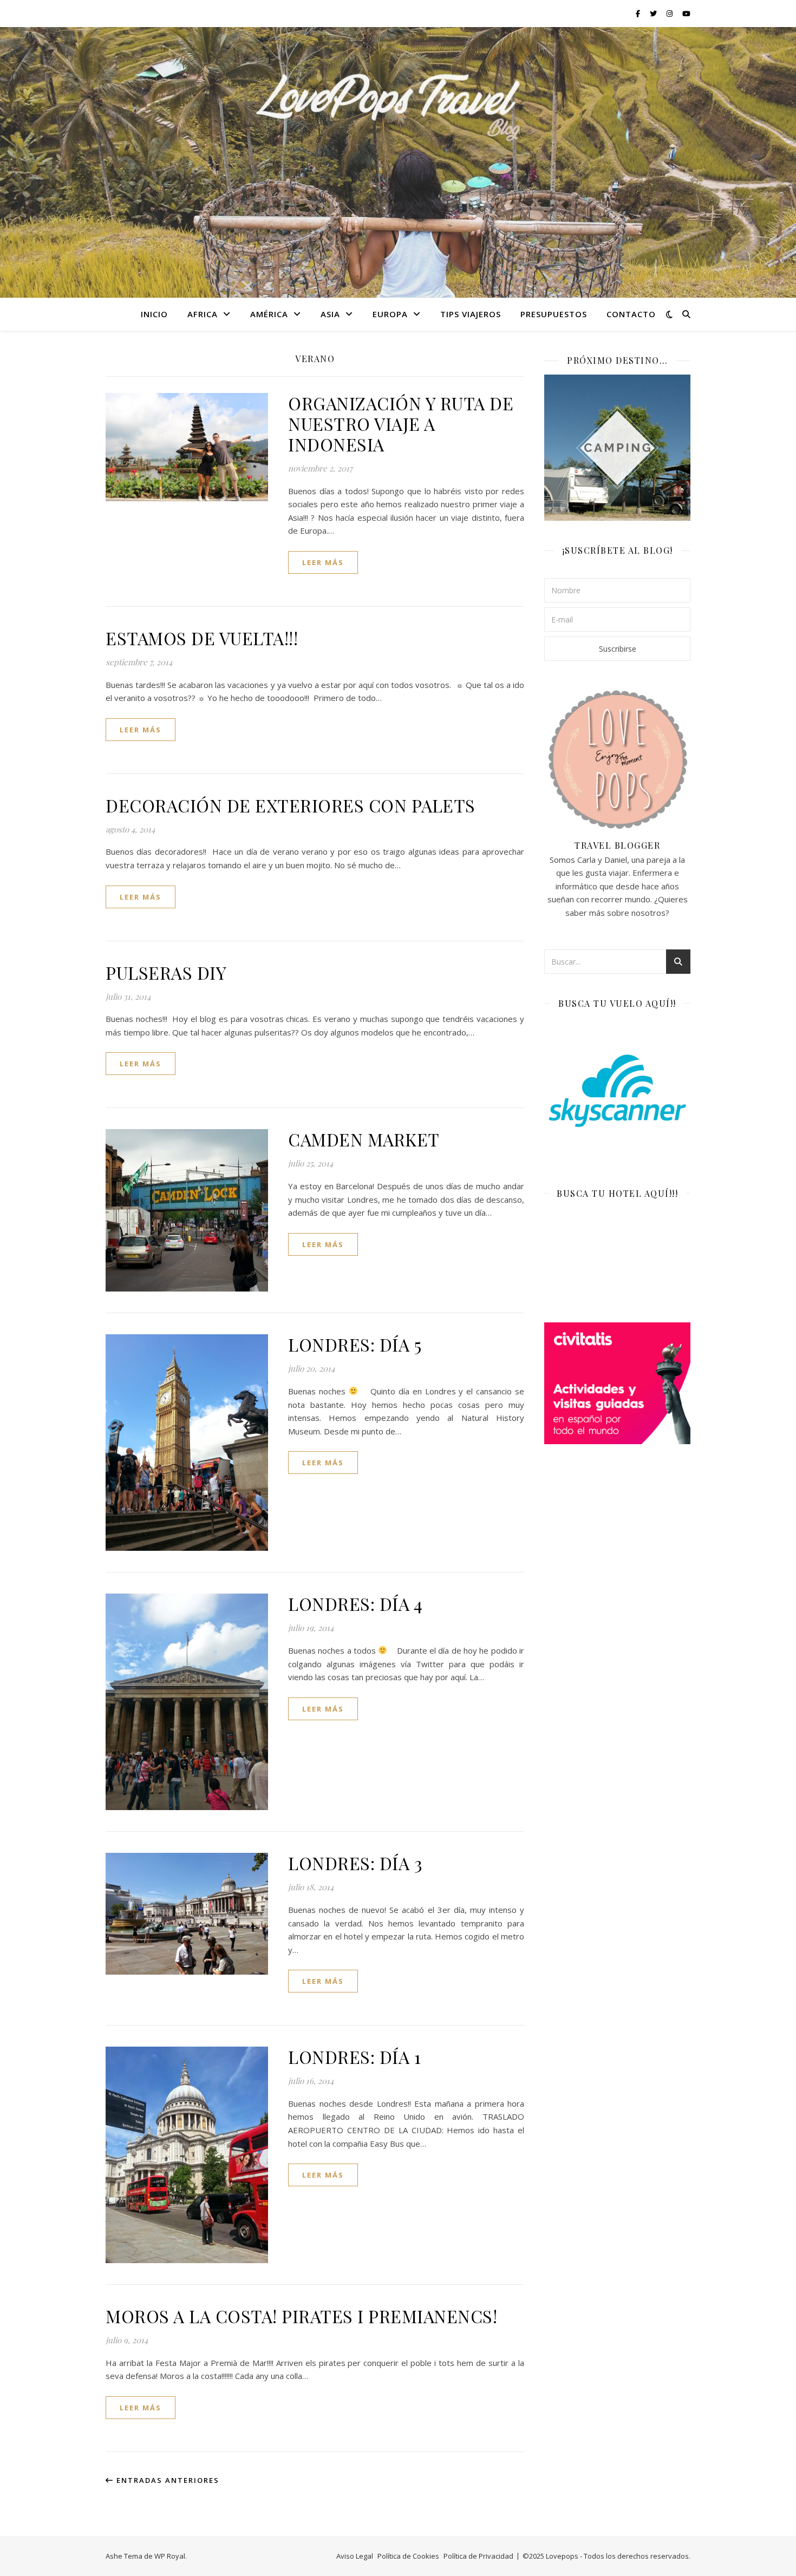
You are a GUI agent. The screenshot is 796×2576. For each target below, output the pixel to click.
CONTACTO (631, 314)
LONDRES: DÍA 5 (355, 1344)
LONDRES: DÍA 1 (354, 2057)
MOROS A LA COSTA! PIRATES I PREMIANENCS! (301, 2316)
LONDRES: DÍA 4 (355, 1604)
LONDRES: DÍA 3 (355, 1863)
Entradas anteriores (167, 2480)
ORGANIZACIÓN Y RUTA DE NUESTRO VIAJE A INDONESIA (401, 424)
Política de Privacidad (478, 2556)
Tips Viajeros (471, 314)
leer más (323, 562)
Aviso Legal (355, 2556)
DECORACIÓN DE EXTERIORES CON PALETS (291, 805)
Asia (330, 314)
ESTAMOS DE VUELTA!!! (202, 638)
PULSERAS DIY (166, 972)
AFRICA (203, 314)
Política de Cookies (408, 2556)
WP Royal (170, 2556)
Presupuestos (554, 314)
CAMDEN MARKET (364, 1139)
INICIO (154, 314)
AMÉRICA (269, 314)
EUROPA (390, 314)
